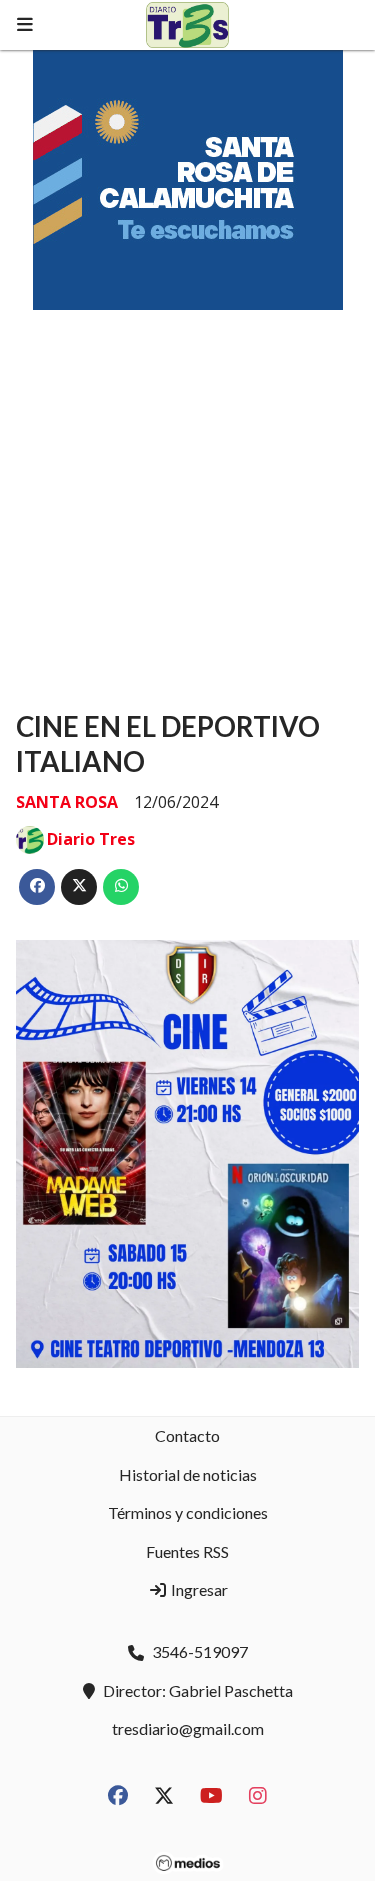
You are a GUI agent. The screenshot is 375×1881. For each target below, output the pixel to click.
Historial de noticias (188, 1474)
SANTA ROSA (67, 802)
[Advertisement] (187, 491)
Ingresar (198, 1589)
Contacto (187, 1435)
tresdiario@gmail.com (188, 1728)
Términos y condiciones (188, 1512)
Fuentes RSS (187, 1551)
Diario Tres (91, 839)
